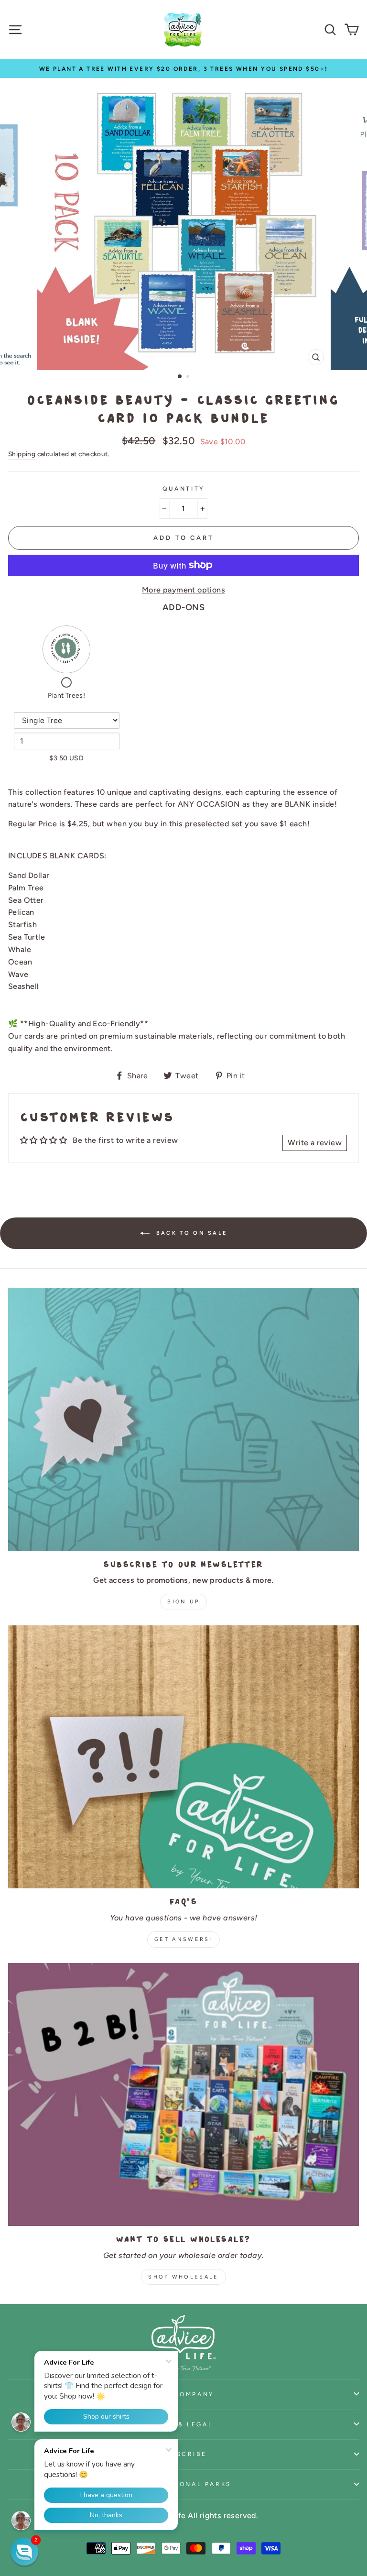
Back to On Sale (190, 1233)
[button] (24, 2552)
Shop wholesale (183, 2277)
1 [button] (180, 377)
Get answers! (183, 1939)
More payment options (183, 590)
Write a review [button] (315, 1143)
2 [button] (189, 377)
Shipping (22, 454)
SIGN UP (183, 1602)
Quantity (183, 488)
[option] (183, 69)
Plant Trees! (66, 696)
